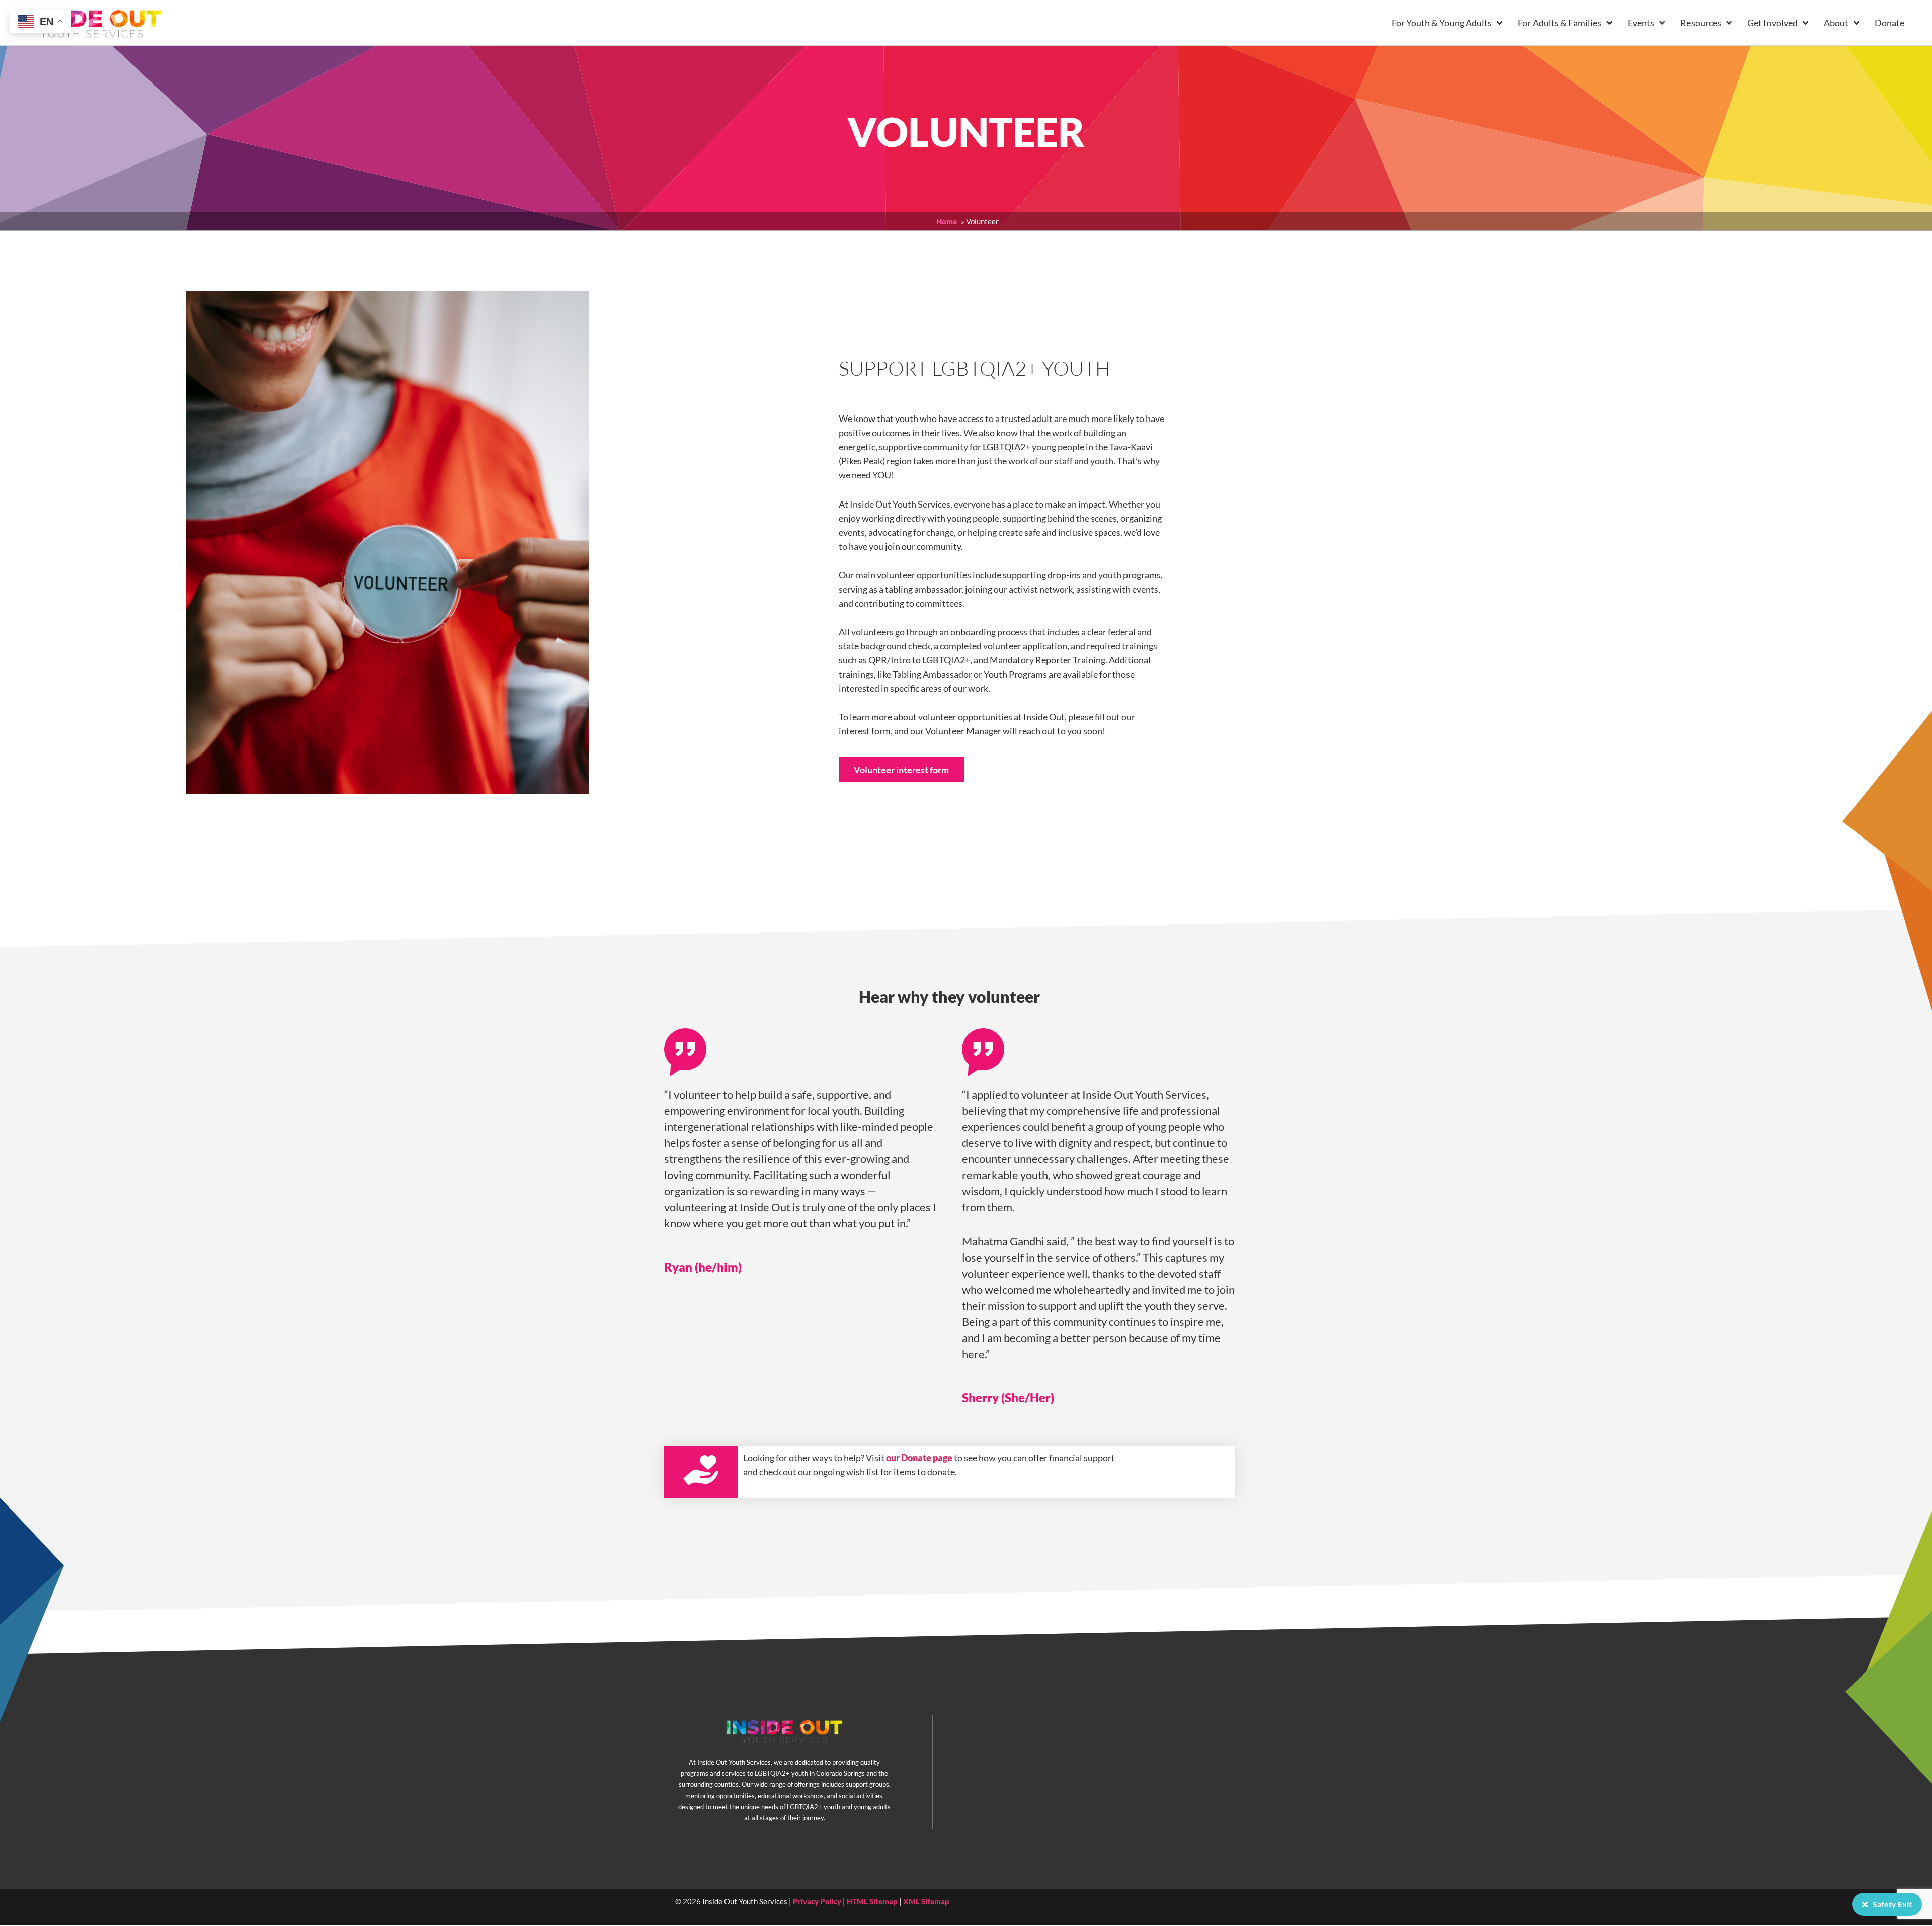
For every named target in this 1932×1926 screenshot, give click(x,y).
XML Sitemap (926, 1901)
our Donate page (919, 1458)
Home (947, 221)
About (1836, 23)
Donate (1889, 23)
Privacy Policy (817, 1901)
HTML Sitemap (872, 1901)
